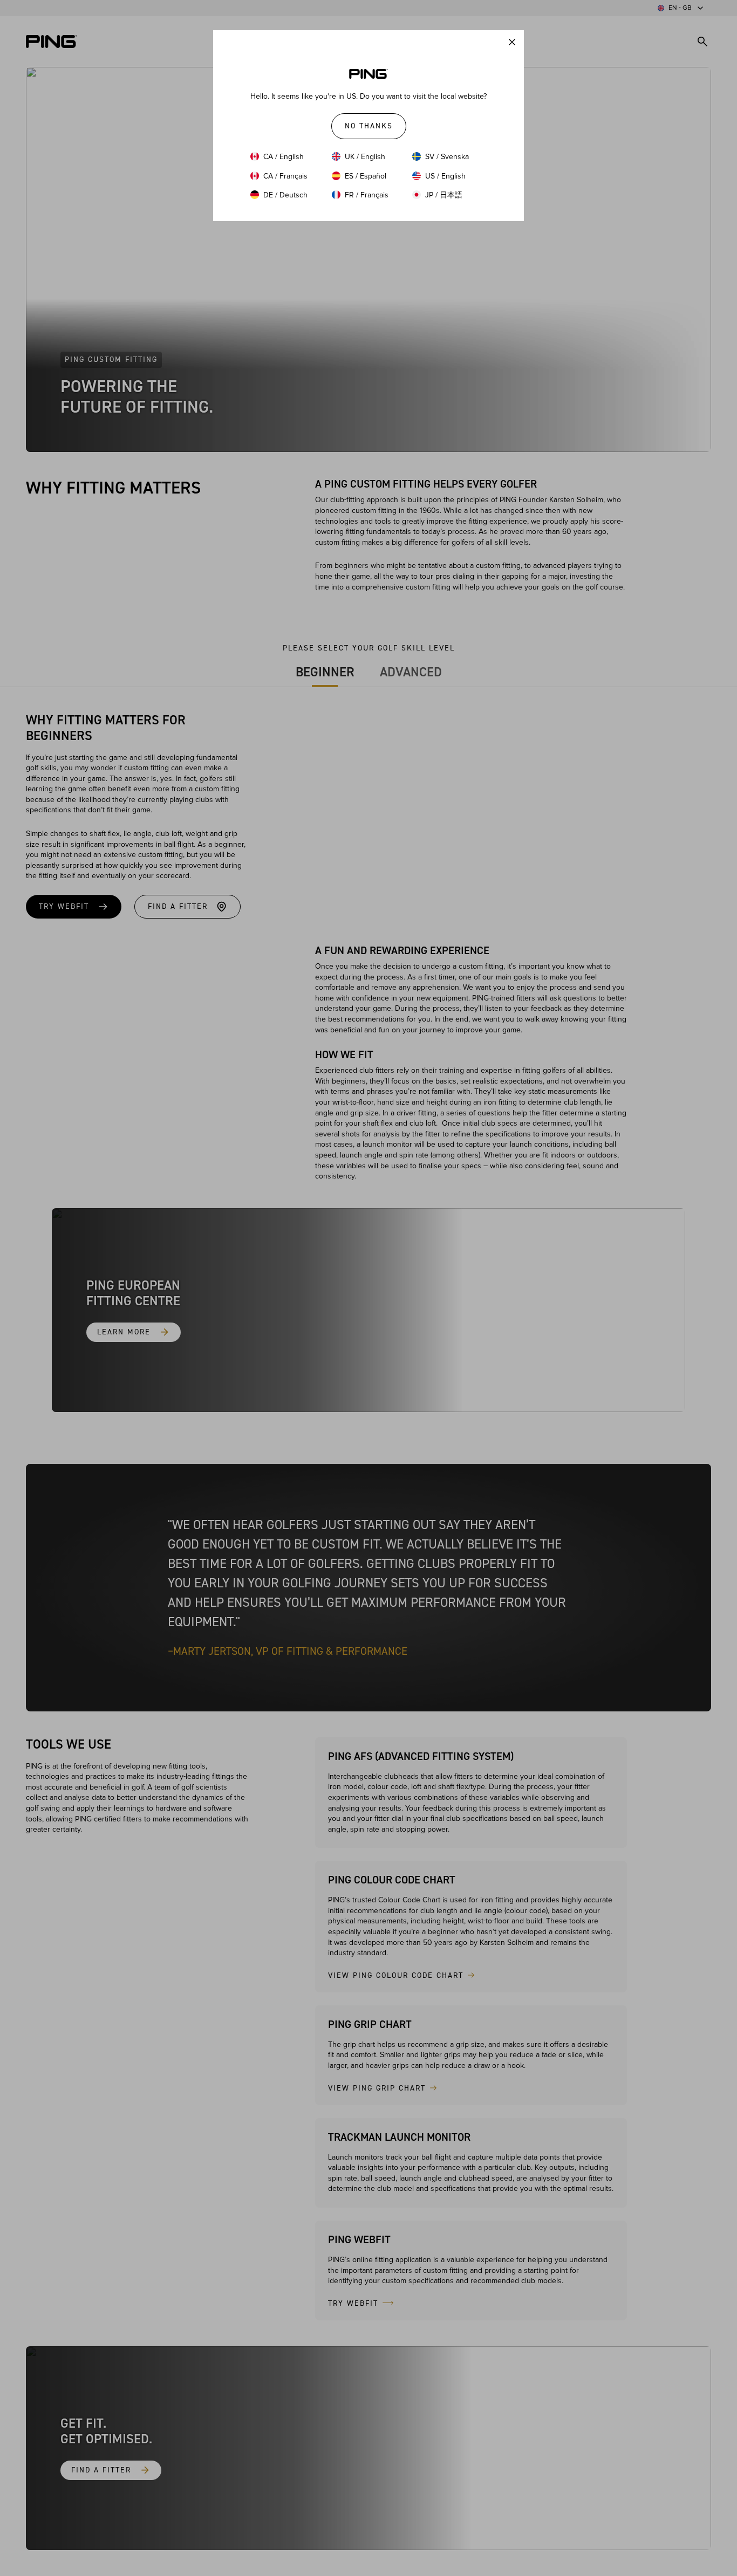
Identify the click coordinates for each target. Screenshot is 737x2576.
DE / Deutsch (285, 195)
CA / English (284, 157)
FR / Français (367, 195)
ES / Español (366, 176)
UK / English (365, 157)
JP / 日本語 (444, 195)
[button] (512, 42)
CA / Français (285, 176)
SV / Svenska (447, 157)
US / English (445, 176)
